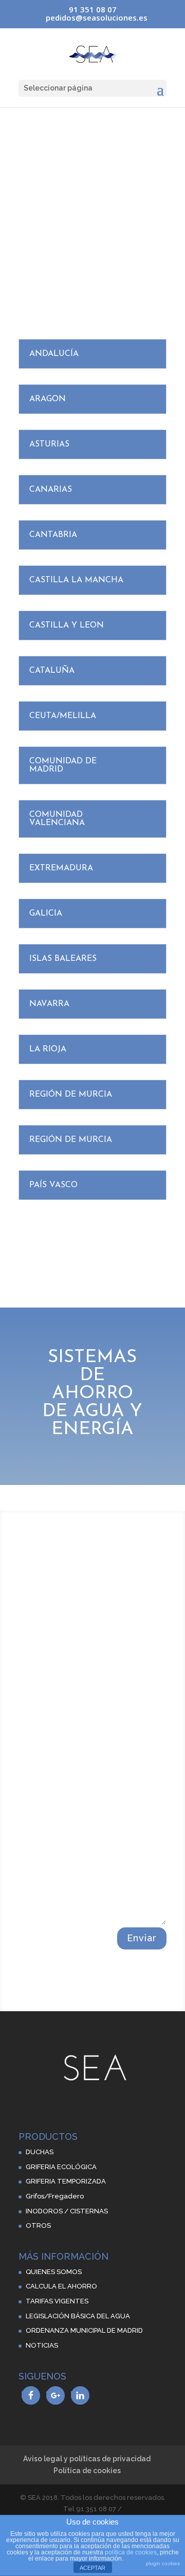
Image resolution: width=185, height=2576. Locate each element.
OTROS (38, 2225)
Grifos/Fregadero (55, 2196)
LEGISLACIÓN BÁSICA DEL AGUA (78, 2316)
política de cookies (131, 2552)
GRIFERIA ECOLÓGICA (61, 2167)
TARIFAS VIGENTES (57, 2301)
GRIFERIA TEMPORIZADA (66, 2181)
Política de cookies (87, 2471)
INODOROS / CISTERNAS (67, 2211)
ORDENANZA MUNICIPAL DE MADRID (84, 2330)
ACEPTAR (92, 2568)
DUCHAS (40, 2152)
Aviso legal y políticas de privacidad (87, 2459)
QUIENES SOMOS (54, 2272)
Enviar (142, 1938)
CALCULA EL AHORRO (61, 2286)
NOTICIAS (42, 2345)
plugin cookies (163, 2563)
